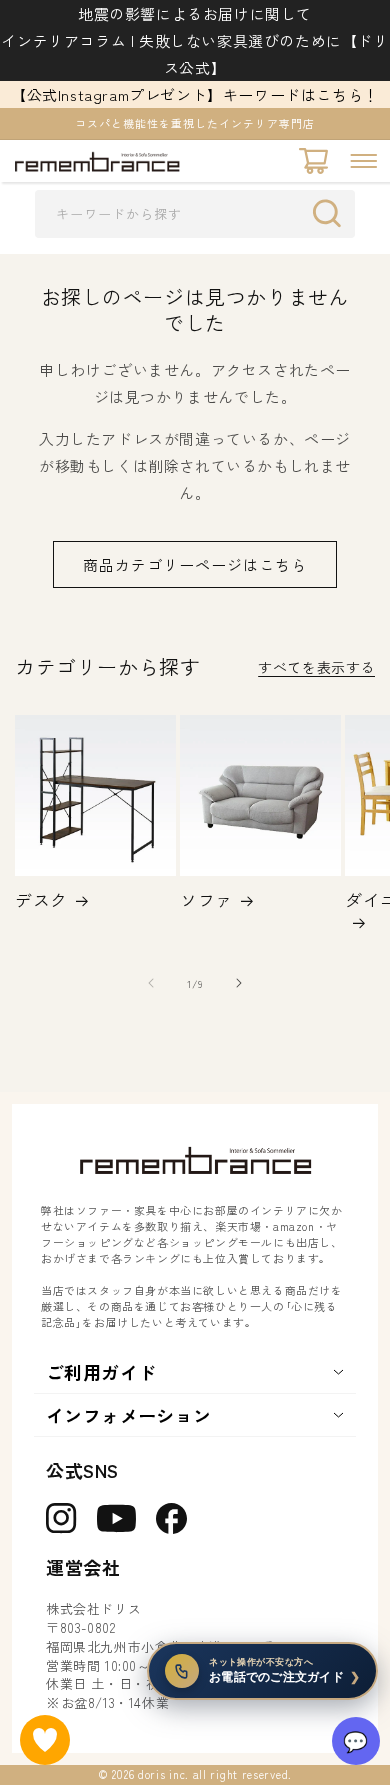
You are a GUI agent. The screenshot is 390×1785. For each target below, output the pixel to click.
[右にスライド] (239, 983)
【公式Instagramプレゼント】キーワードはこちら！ (195, 94)
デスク (41, 900)
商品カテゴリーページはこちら (195, 564)
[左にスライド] (151, 983)
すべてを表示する (316, 667)
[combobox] (195, 214)
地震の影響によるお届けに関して (195, 13)
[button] (363, 161)
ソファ (206, 900)
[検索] (332, 213)
